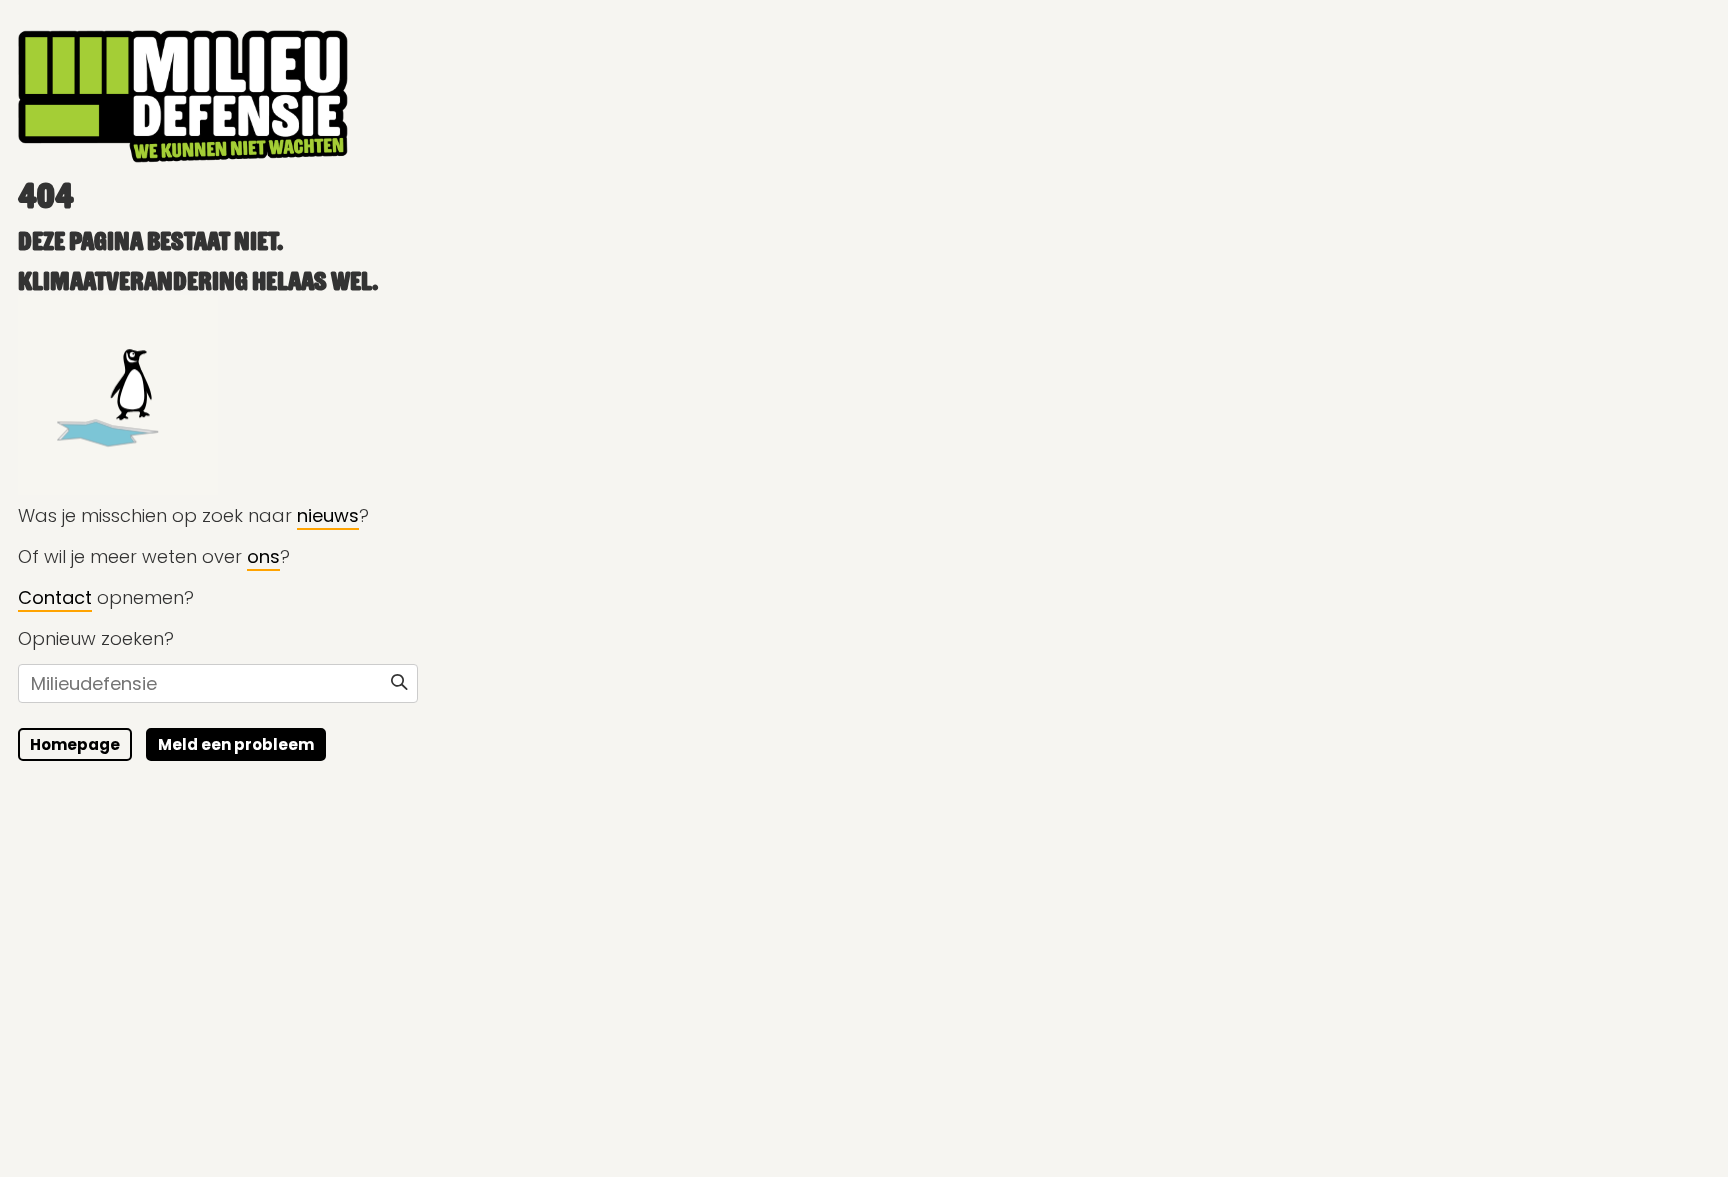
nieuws (328, 515)
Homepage (75, 744)
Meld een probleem (236, 744)
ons (263, 556)
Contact (55, 597)
